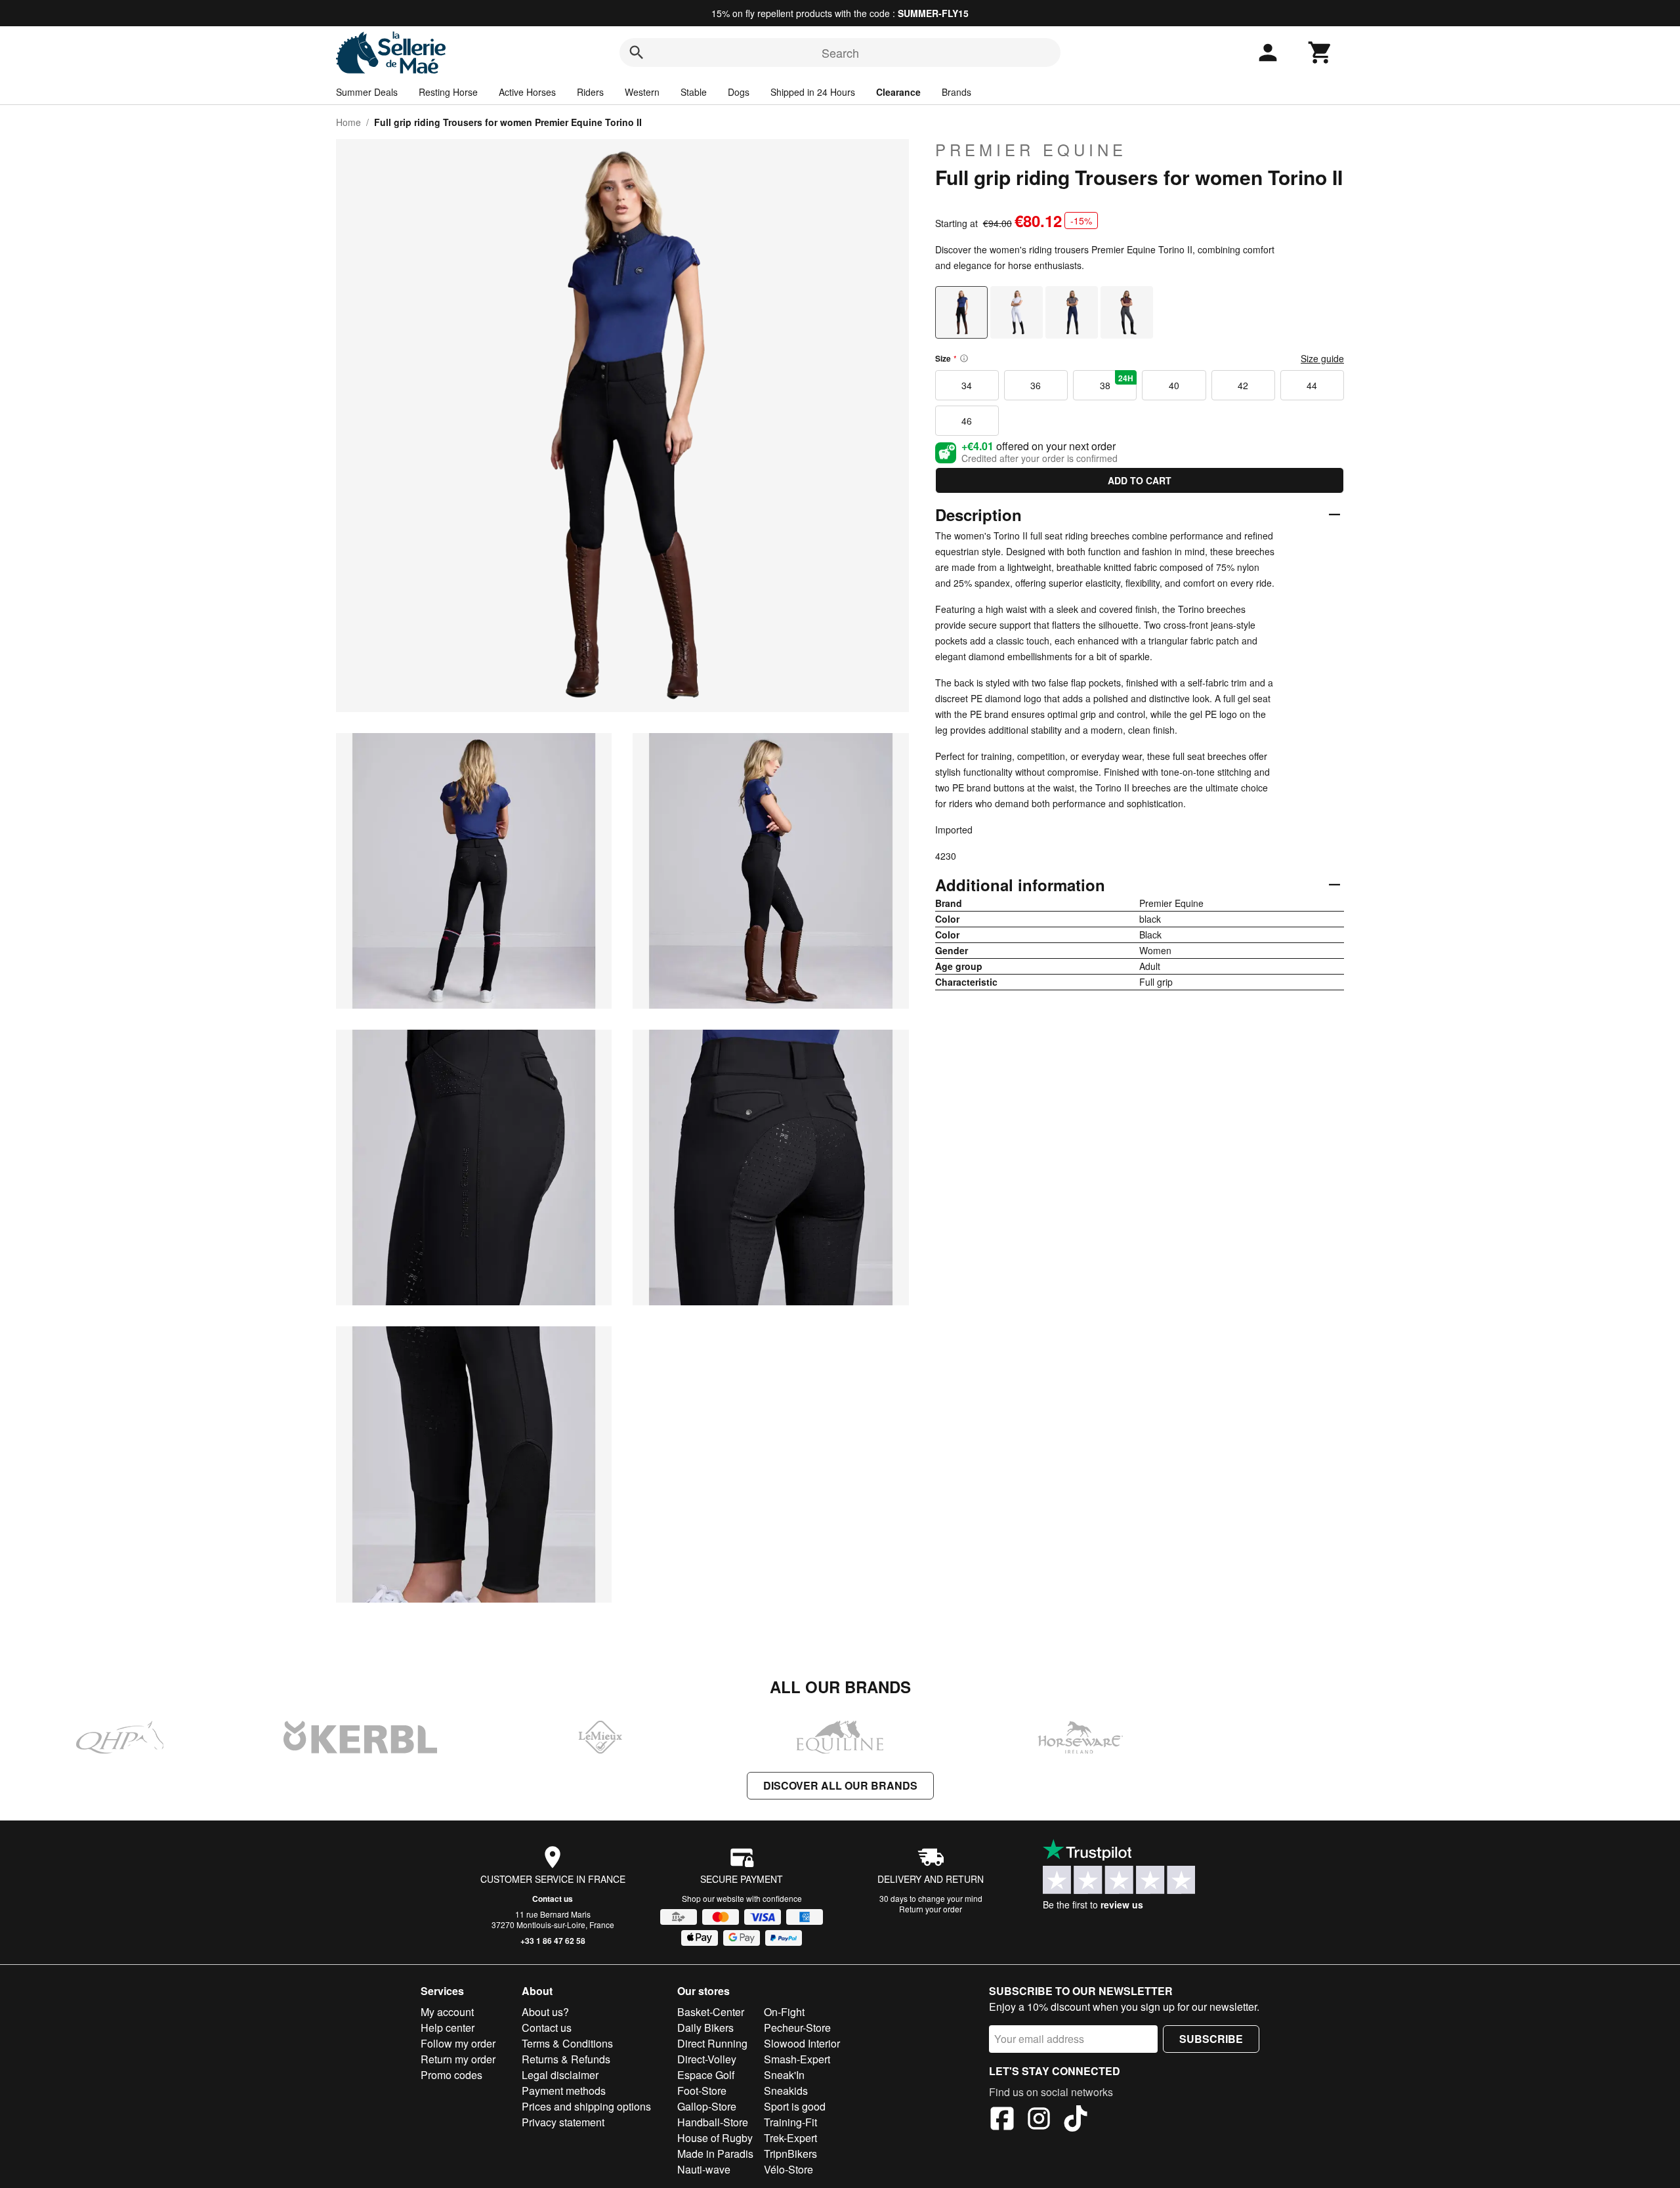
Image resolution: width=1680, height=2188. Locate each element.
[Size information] (964, 358)
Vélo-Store (788, 2169)
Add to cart (1140, 480)
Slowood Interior (802, 2043)
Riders (590, 92)
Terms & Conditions (567, 2043)
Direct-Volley (707, 2059)
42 (1243, 385)
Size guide (1322, 358)
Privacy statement (563, 2122)
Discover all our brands (840, 1785)
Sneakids (786, 2091)
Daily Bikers (705, 2028)
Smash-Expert (797, 2059)
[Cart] (1320, 53)
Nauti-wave (704, 2169)
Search (840, 53)
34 (967, 385)
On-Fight (784, 2012)
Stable (694, 92)
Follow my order (458, 2043)
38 (1117, 382)
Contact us (553, 1899)
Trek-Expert (790, 2138)
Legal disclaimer (560, 2075)
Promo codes (451, 2075)
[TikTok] (1076, 2120)
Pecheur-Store (797, 2028)
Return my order (458, 2059)
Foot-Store (702, 2091)
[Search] (637, 53)
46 (967, 421)
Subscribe (1211, 2039)
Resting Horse (448, 92)
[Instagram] (1039, 2120)
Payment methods (564, 2091)
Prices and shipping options (586, 2106)
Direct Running (712, 2043)
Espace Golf (706, 2075)
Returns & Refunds (566, 2059)
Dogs (739, 92)
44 (1312, 385)
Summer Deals (367, 92)
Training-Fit (790, 2122)
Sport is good (795, 2106)
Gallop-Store (707, 2106)
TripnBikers (790, 2154)
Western (642, 92)
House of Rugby (715, 2138)
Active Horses (527, 92)
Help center (448, 2028)
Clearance (898, 92)
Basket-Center (711, 2012)
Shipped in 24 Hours (813, 92)
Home (348, 122)
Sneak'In (784, 2075)
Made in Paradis (715, 2154)
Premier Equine (1031, 150)
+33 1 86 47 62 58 (553, 1941)
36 (1036, 385)
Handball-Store (713, 2122)
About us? (545, 2012)
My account (447, 2012)
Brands (956, 92)
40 (1174, 385)
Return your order (931, 1909)
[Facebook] (1002, 2120)
